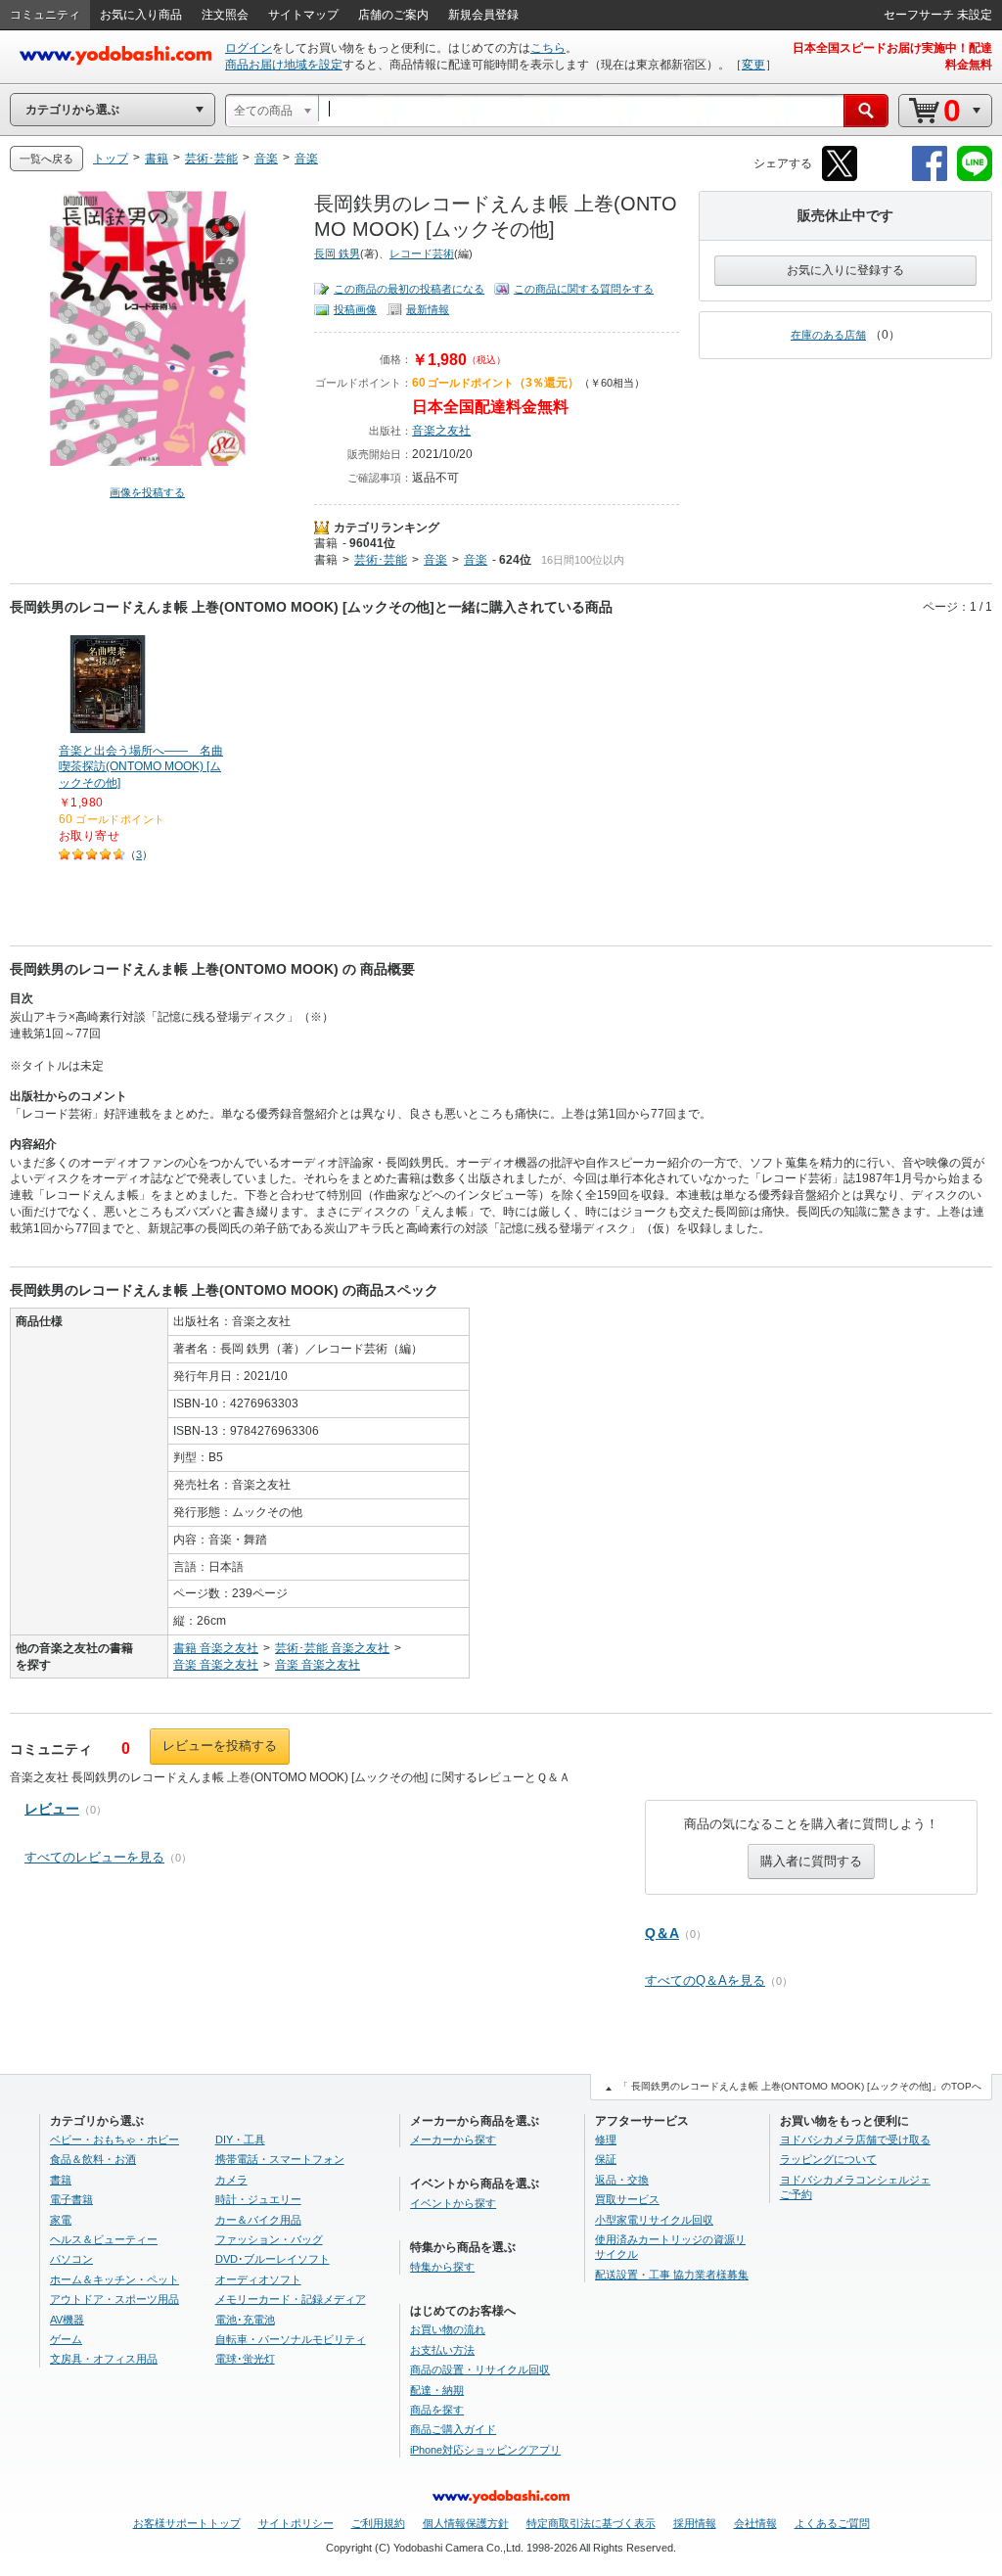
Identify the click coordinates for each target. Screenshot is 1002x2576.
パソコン (71, 2259)
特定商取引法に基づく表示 (591, 2523)
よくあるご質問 (832, 2523)
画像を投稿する (147, 492)
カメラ (231, 2180)
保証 (606, 2159)
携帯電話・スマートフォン (280, 2159)
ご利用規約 (378, 2523)
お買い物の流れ (448, 2329)
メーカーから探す (453, 2139)
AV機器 (67, 2320)
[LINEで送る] (975, 178)
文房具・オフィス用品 (104, 2359)
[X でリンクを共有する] (840, 178)
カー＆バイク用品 (258, 2220)
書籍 (326, 543)
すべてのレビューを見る (94, 1857)
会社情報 (755, 2523)
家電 (61, 2220)
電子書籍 (71, 2199)
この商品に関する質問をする (584, 289)
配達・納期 (437, 2390)
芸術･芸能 (381, 560)
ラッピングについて (828, 2159)
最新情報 (428, 309)
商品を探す (437, 2410)
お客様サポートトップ (187, 2523)
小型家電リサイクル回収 (654, 2220)
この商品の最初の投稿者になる (409, 289)
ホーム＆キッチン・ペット (114, 2279)
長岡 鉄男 (337, 253)
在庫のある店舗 (828, 335)
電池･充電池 (245, 2320)
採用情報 (695, 2523)
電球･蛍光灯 (245, 2359)
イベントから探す (453, 2203)
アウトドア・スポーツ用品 (114, 2299)
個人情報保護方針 (466, 2523)
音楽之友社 (441, 431)
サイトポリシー (296, 2523)
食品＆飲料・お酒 (93, 2159)
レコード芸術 (422, 253)
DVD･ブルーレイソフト (273, 2259)
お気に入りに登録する (845, 270)
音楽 (435, 560)
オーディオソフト (258, 2279)
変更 (753, 65)
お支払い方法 (442, 2350)
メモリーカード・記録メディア (291, 2299)
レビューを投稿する (220, 1746)
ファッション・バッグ (269, 2239)
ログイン (249, 48)
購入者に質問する (811, 1861)
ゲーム (66, 2339)
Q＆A (662, 1933)
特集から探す (442, 2267)
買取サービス (627, 2199)
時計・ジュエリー (258, 2199)
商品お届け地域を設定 (284, 65)
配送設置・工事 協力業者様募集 (672, 2275)
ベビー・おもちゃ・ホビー (114, 2139)
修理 (606, 2139)
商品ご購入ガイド (453, 2429)
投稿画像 (355, 309)
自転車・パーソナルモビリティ (291, 2339)
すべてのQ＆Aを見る (705, 1980)
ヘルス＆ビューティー (104, 2239)
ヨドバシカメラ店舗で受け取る (855, 2139)
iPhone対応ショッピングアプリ (485, 2450)
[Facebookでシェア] (930, 178)
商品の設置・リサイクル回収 (480, 2369)
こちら (548, 48)
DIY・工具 (240, 2139)
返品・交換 (622, 2180)
